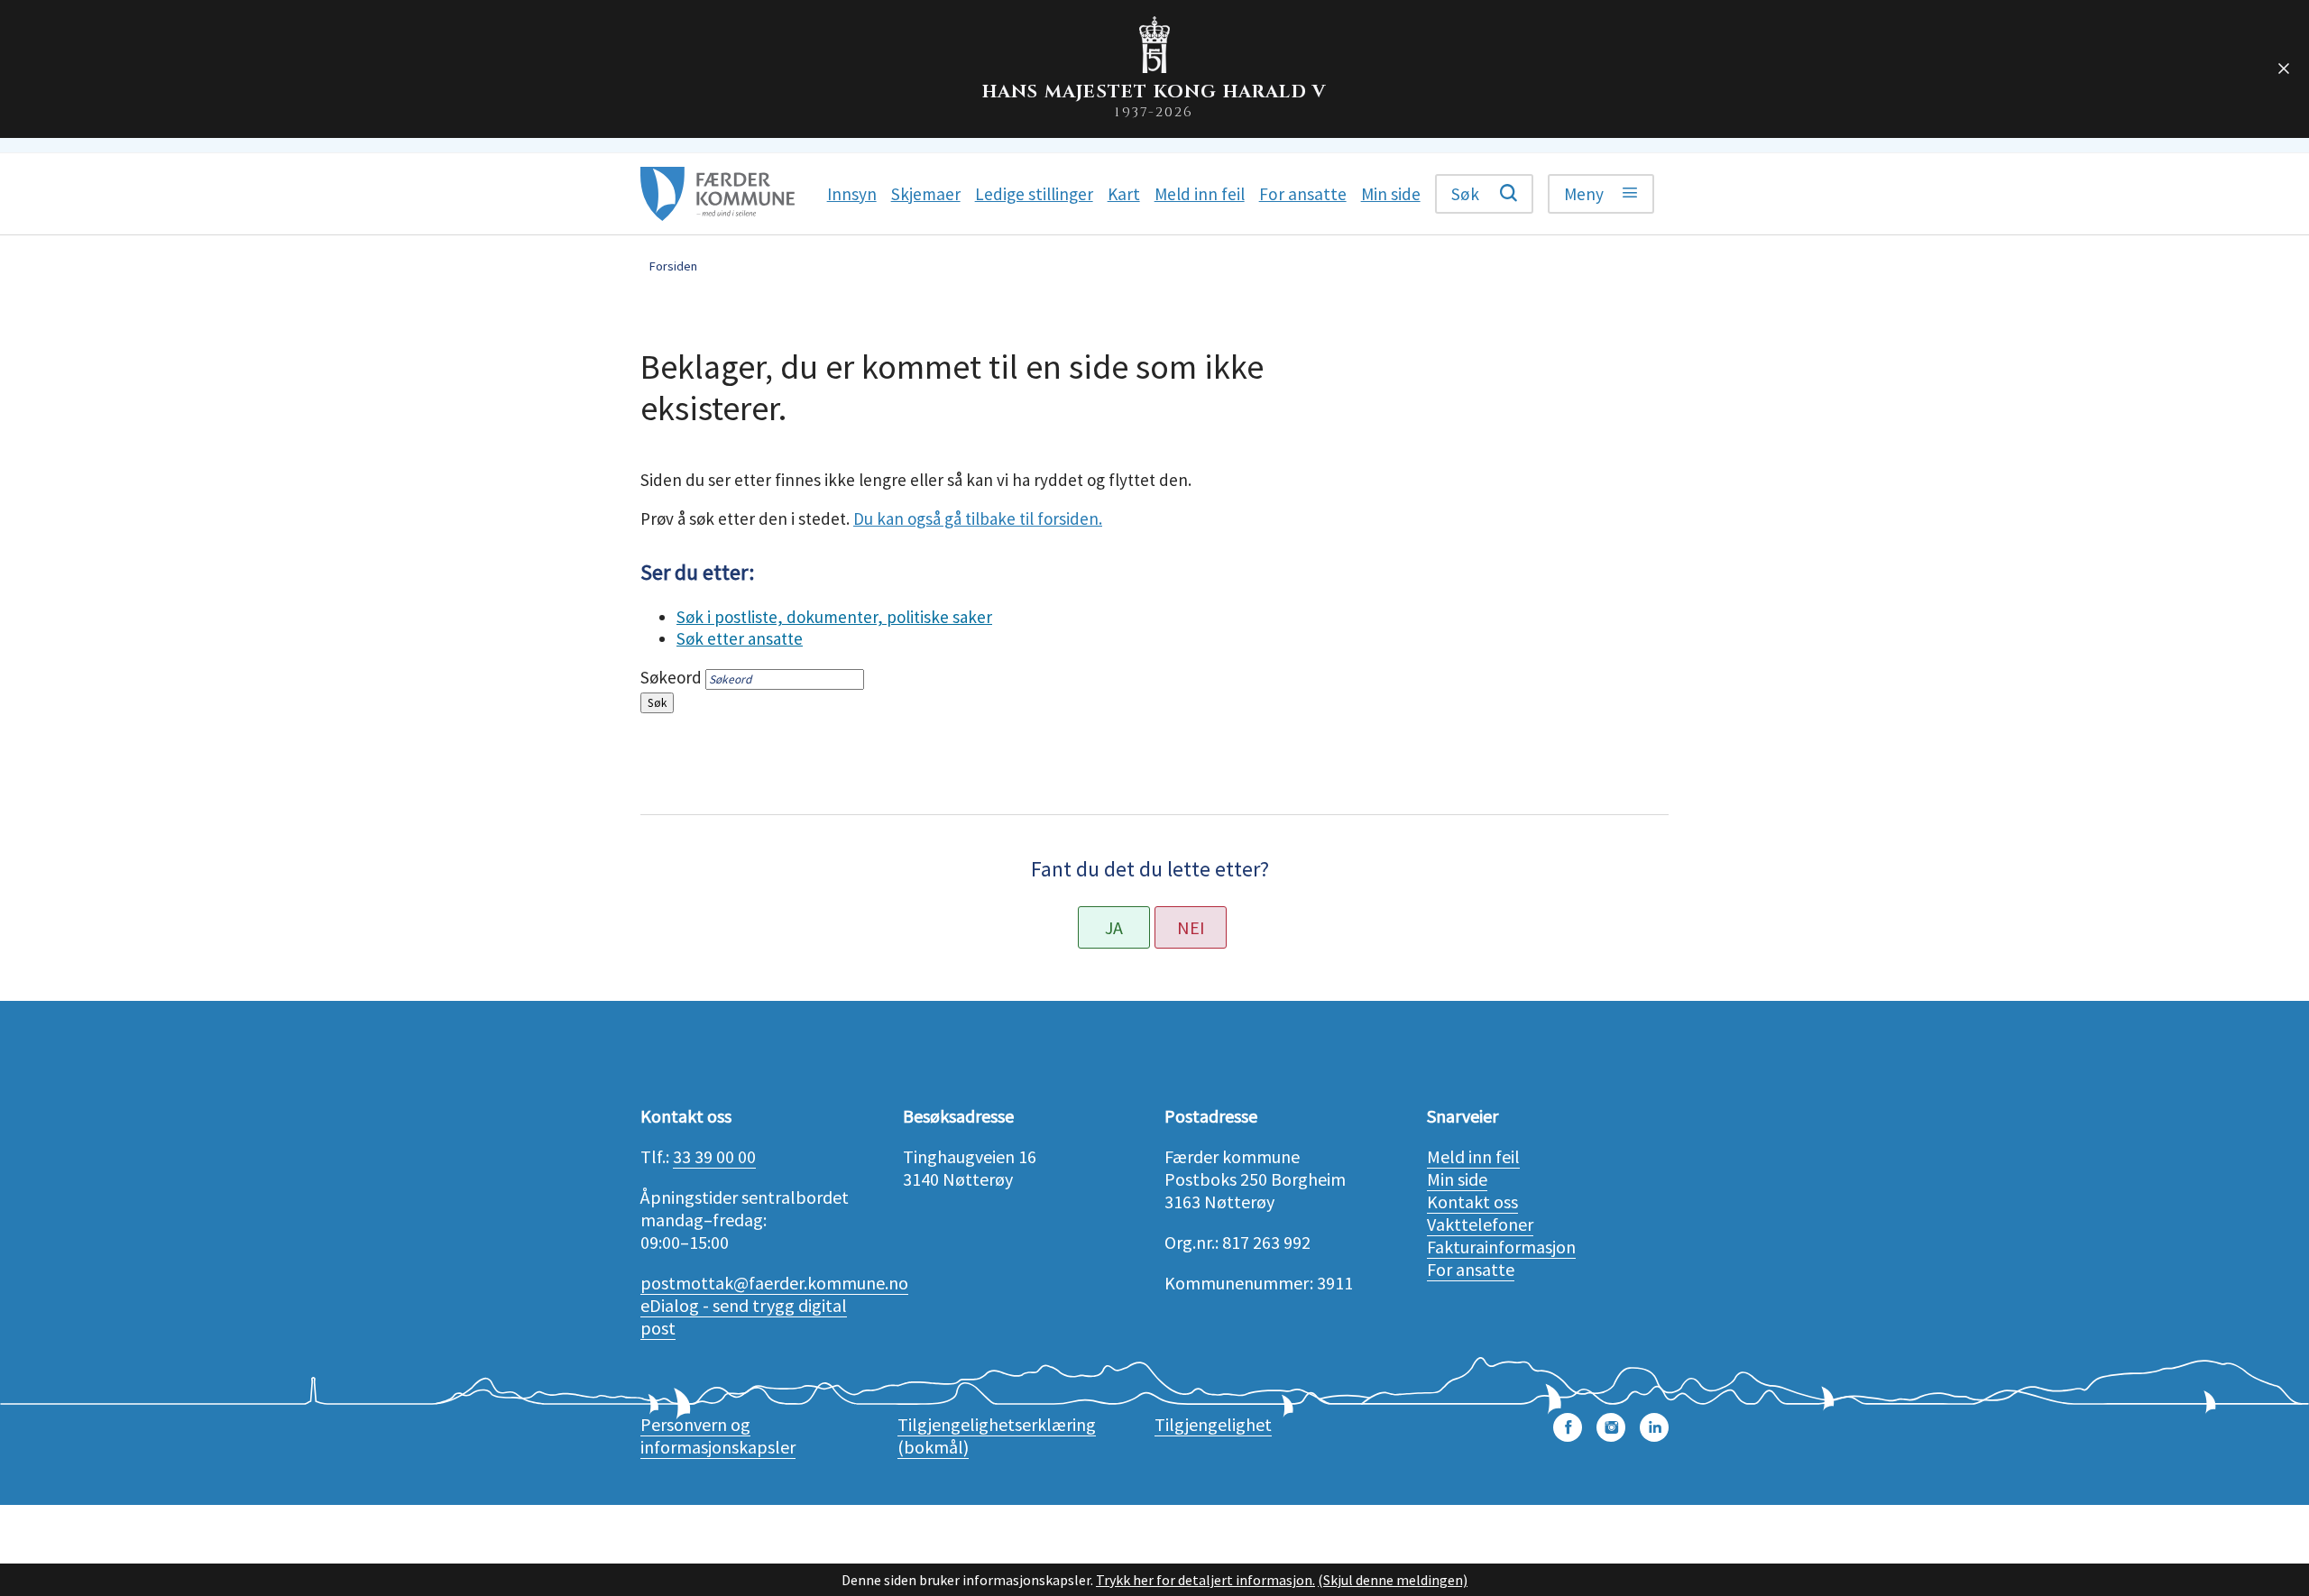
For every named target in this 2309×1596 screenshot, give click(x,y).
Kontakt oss (1472, 1202)
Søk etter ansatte (740, 638)
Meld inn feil (1473, 1156)
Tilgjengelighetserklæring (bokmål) (997, 1435)
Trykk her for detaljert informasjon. (1205, 1580)
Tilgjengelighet (1213, 1424)
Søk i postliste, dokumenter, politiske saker (834, 617)
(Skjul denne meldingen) (1393, 1580)
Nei (1191, 927)
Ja (1114, 927)
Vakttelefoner (1480, 1224)
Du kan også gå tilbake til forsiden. (978, 518)
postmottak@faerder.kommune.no (774, 1283)
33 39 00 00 (714, 1156)
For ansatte (1471, 1269)
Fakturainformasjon (1501, 1247)
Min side (1457, 1179)
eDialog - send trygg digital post (744, 1316)
